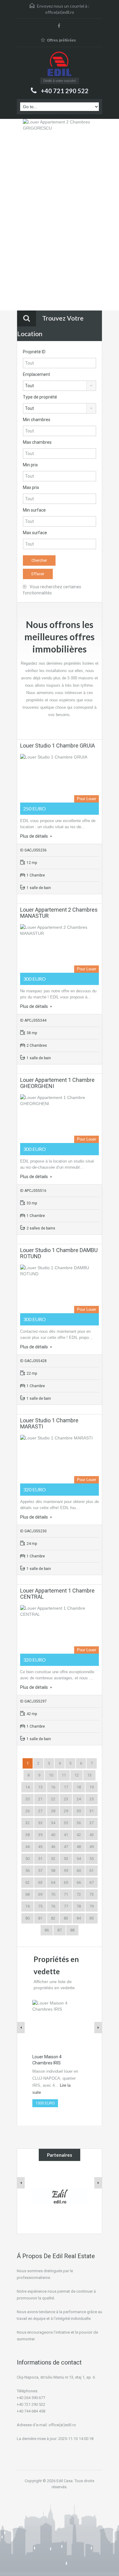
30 (79, 1811)
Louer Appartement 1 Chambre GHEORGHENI (57, 1083)
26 (27, 1811)
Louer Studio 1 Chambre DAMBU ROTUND (59, 1253)
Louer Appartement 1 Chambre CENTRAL (57, 1594)
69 (40, 1894)
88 (72, 1930)
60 (79, 1870)
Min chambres (37, 420)
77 (66, 1906)
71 (66, 1894)
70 (53, 1894)
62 (27, 1882)
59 (66, 1870)
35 (66, 1823)
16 (53, 1787)
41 (66, 1835)
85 (92, 1918)
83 (66, 1918)
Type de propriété (40, 397)
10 (51, 1775)
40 (53, 1835)
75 (40, 1906)
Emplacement (36, 374)
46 (53, 1847)
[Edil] (60, 2196)
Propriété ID (34, 352)
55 (92, 1859)
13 (89, 1775)
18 (79, 1787)
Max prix (31, 487)
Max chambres (37, 442)
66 (79, 1882)
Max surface (35, 533)
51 (40, 1859)
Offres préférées (61, 40)
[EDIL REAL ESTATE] (60, 65)
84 (79, 1918)
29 (66, 1811)
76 (53, 1906)
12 (77, 1775)
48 (79, 1847)
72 (79, 1894)
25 (92, 1799)
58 (53, 1870)
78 (79, 1906)
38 (27, 1835)
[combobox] (60, 386)
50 (27, 1859)
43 (92, 1835)
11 (64, 1775)
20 (27, 1799)
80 (27, 1918)
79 (92, 1906)
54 (79, 1859)
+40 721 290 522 (65, 91)
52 (53, 1859)
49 (92, 1847)
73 (92, 1894)
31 (92, 1811)
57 (40, 1870)
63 (40, 1882)
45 (40, 1847)
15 (40, 1787)
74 (27, 1906)
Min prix (30, 465)
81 (40, 1918)
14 (27, 1787)
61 (92, 1870)
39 (40, 1835)
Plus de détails (34, 836)
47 (66, 1847)
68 (27, 1894)
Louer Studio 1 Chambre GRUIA (58, 746)
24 (79, 1799)
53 (66, 1859)
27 (40, 1811)
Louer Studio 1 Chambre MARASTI (49, 1423)
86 (47, 1930)
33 (40, 1823)
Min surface (34, 510)
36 (79, 1823)
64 (53, 1882)
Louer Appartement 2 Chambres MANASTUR (59, 913)
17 (66, 1787)
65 (66, 1882)
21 (40, 1799)
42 (79, 1835)
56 (27, 1870)
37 (92, 1823)
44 (27, 1847)
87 (60, 1930)
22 (53, 1799)
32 (27, 1823)
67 (92, 1882)
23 (66, 1799)
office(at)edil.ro (60, 12)
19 (92, 1787)
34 (53, 1823)
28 (53, 1811)
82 (53, 1918)
